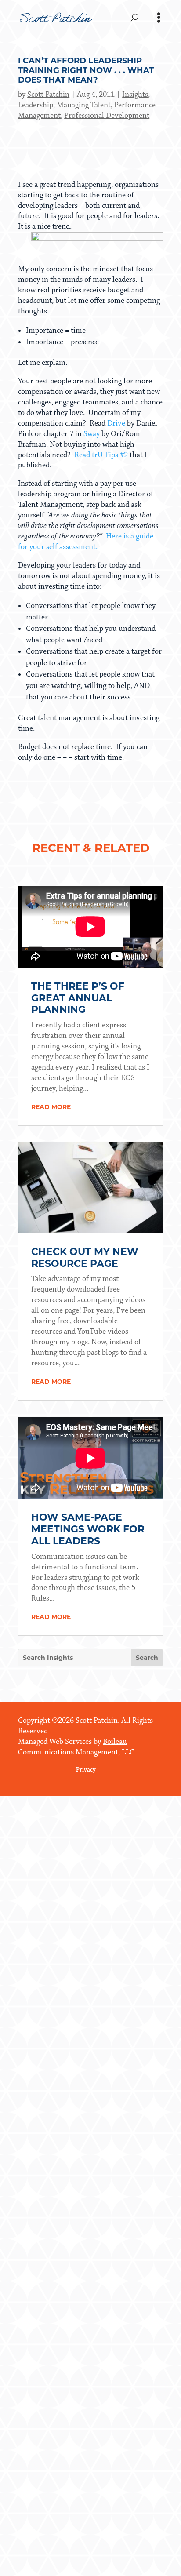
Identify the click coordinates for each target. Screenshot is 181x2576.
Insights (135, 95)
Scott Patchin (48, 95)
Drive (116, 423)
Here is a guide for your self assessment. (86, 542)
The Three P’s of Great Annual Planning (78, 998)
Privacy (86, 1770)
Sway (92, 434)
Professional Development (107, 116)
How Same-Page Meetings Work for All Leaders (88, 1529)
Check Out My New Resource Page (85, 1258)
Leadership (36, 105)
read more (51, 1107)
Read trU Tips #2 (101, 455)
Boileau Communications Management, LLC (76, 1747)
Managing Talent (84, 105)
